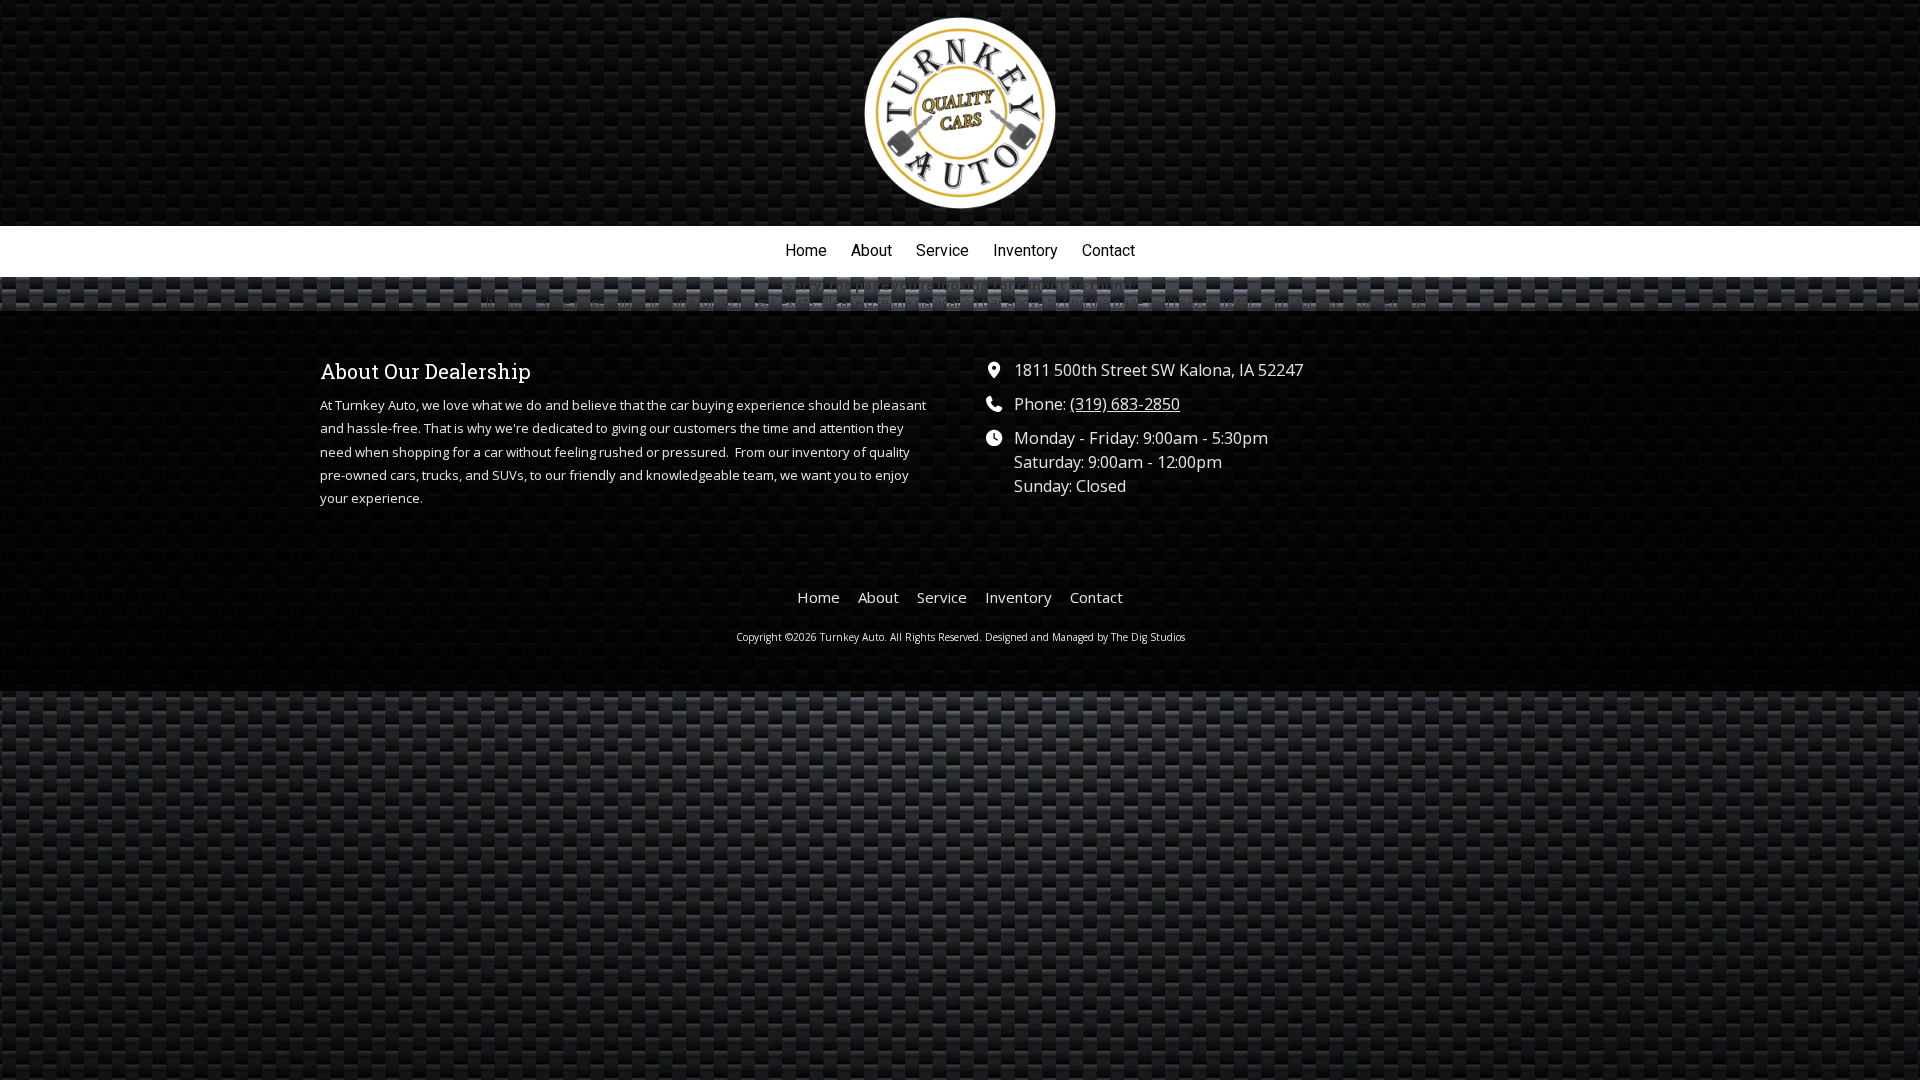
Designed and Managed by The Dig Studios (1085, 637)
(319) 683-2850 (1125, 404)
